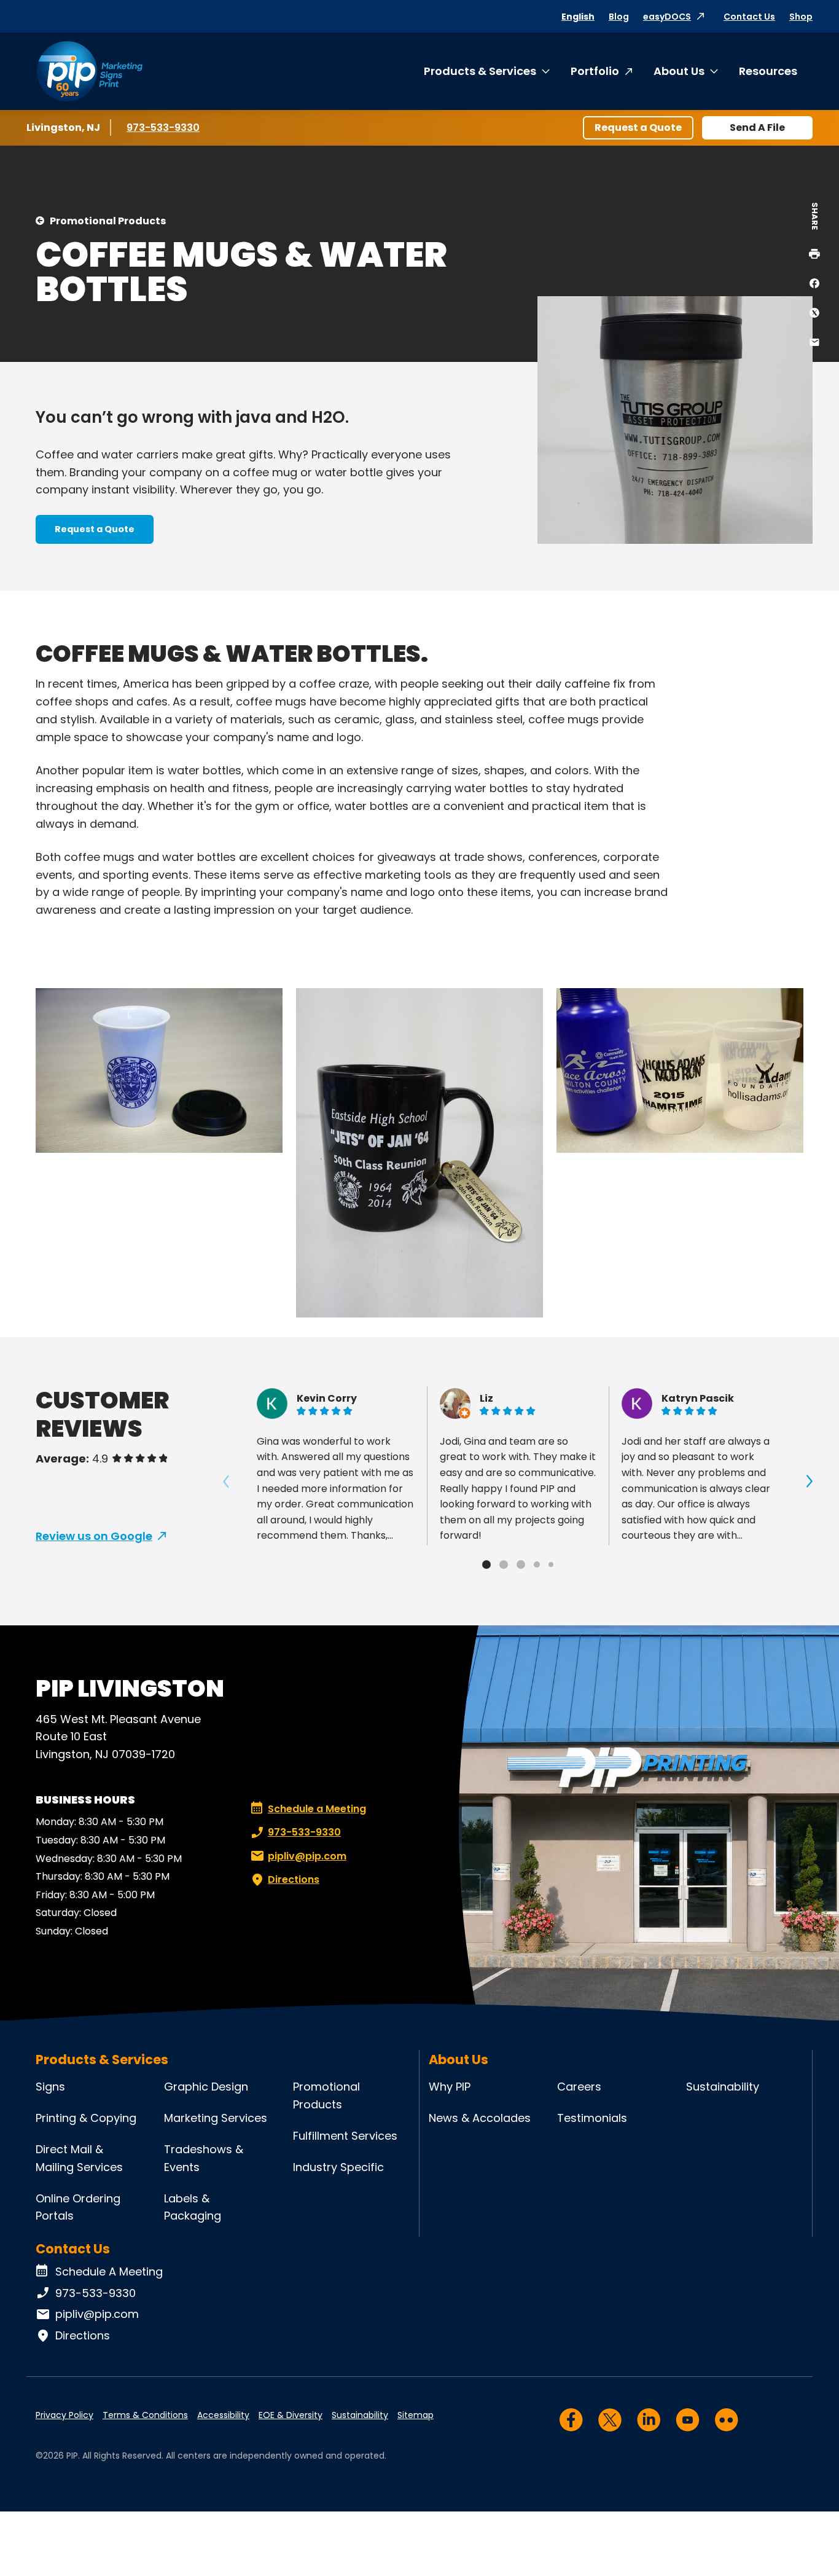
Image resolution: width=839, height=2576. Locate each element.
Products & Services (480, 71)
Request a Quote (638, 128)
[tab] (486, 1565)
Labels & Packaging (193, 2207)
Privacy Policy (64, 2415)
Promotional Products (108, 221)
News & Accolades (480, 2118)
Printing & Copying (86, 2118)
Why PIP (450, 2087)
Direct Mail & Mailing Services (79, 2158)
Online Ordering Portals (78, 2207)
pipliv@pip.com (307, 1856)
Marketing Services (216, 2118)
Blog (619, 17)
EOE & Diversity (291, 2415)
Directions (294, 1879)
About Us (679, 71)
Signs (50, 2087)
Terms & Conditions (145, 2415)
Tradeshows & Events (204, 2158)
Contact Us (749, 17)
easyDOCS (667, 17)
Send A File (757, 128)
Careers (579, 2087)
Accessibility (223, 2415)
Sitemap (416, 2415)
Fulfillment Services (345, 2136)
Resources (768, 71)
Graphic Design (206, 2087)
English (578, 17)
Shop (801, 17)
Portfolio (595, 71)
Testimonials (592, 2118)
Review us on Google (94, 1536)
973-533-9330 (163, 128)
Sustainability (723, 2087)
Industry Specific (338, 2167)
